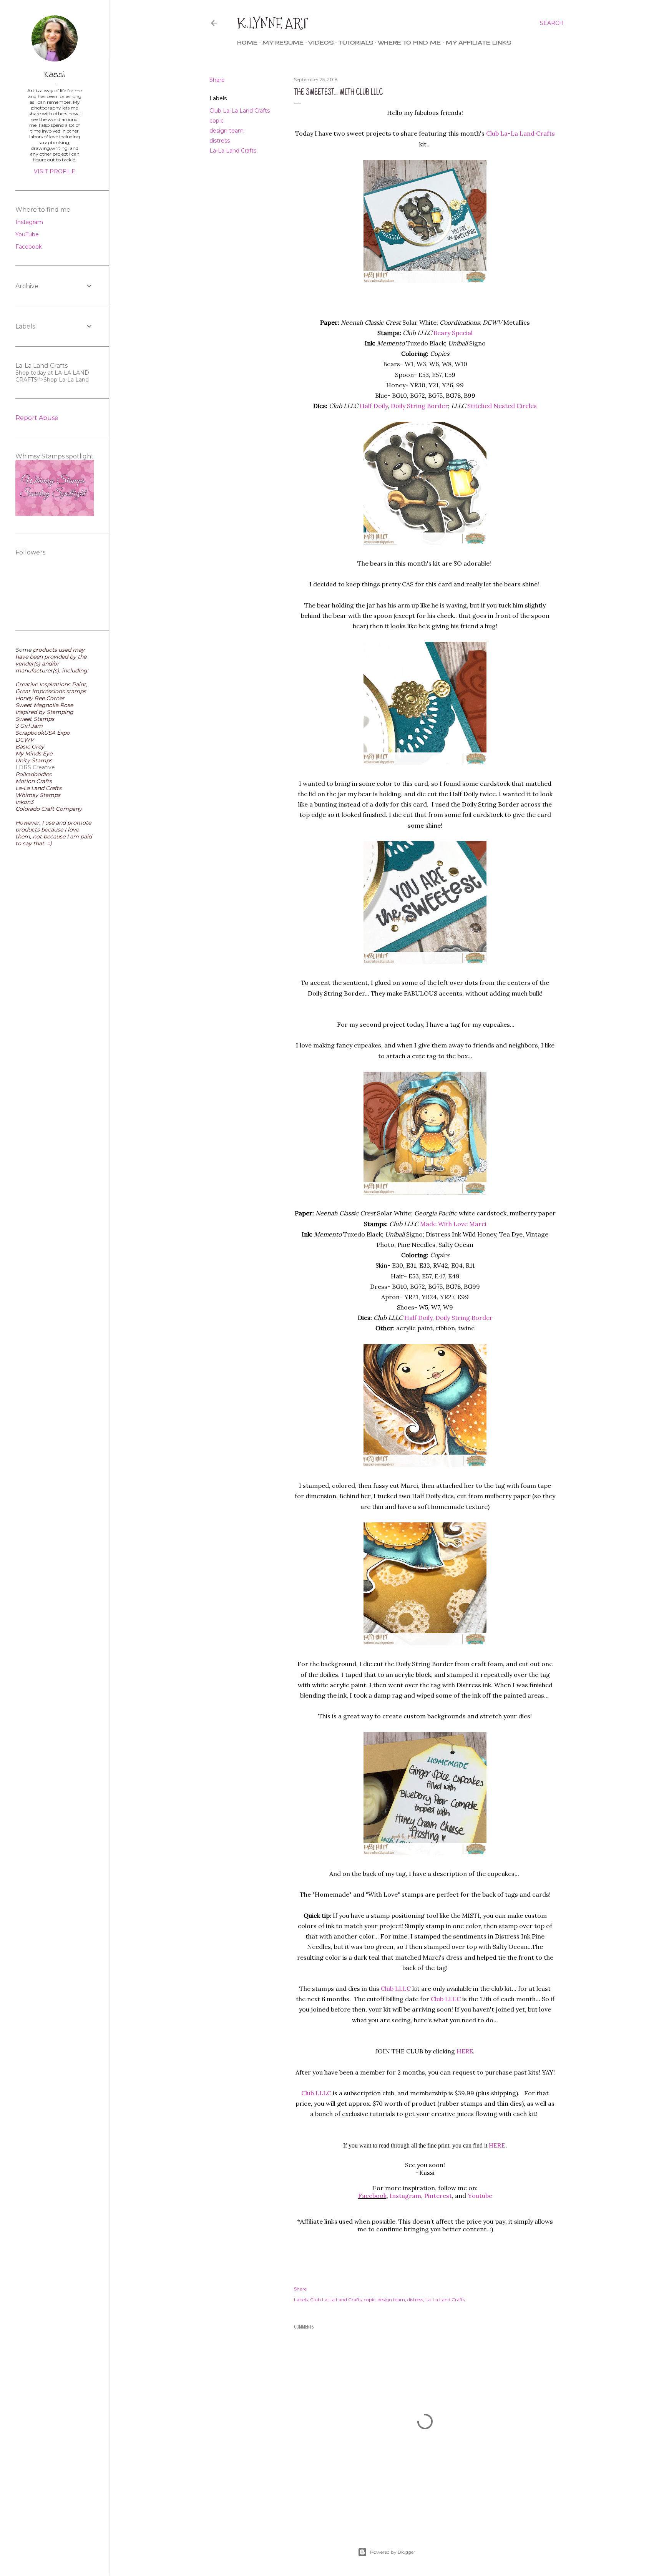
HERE (465, 2051)
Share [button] (217, 80)
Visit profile (55, 171)
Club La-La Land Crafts (240, 111)
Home (247, 42)
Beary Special (453, 333)
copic (217, 121)
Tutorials (356, 42)
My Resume (283, 42)
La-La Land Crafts (233, 151)
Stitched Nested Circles (502, 406)
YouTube (27, 234)
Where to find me (409, 42)
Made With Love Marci (453, 1224)
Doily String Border (419, 406)
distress (220, 141)
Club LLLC (396, 1988)
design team (227, 131)
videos (321, 42)
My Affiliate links (478, 42)
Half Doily (374, 406)
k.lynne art (273, 23)
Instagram (29, 222)
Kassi (55, 75)
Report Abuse (37, 418)
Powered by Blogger (393, 2552)
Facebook (372, 2196)
